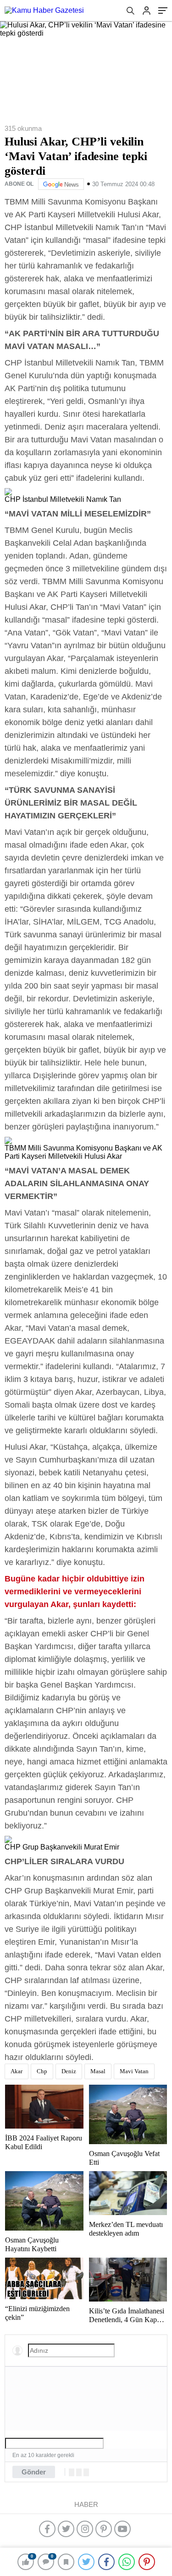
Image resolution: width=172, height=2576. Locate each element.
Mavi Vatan (134, 2071)
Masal (98, 2071)
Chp (42, 2071)
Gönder (34, 2472)
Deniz (69, 2071)
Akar (17, 2071)
